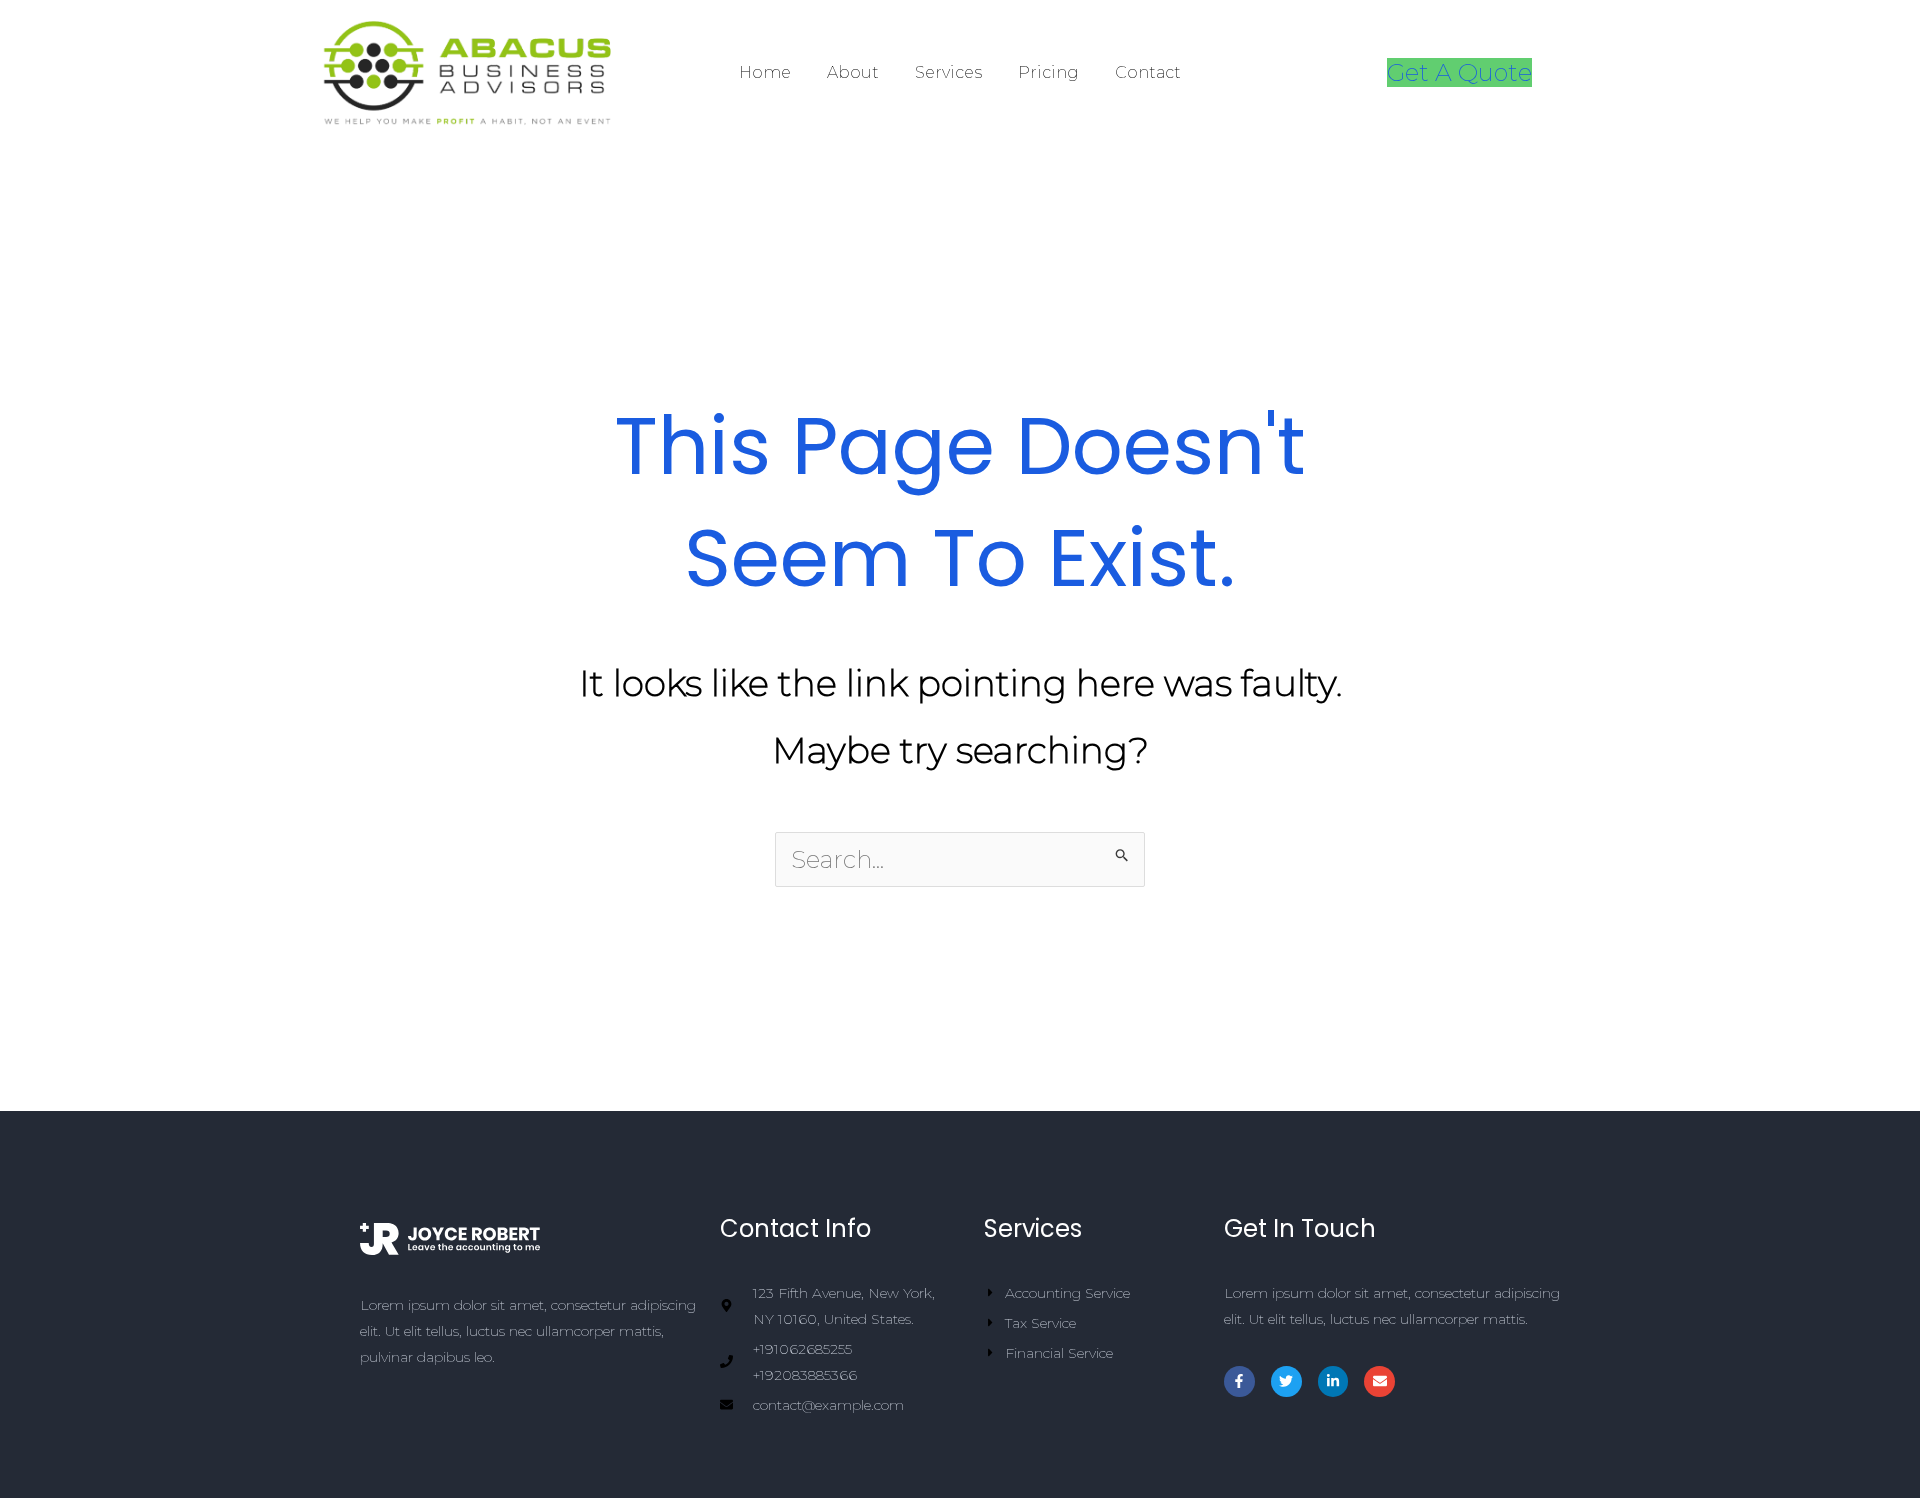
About (853, 72)
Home (765, 72)
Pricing (1048, 72)
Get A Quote (1459, 72)
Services (948, 72)
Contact (1148, 72)
